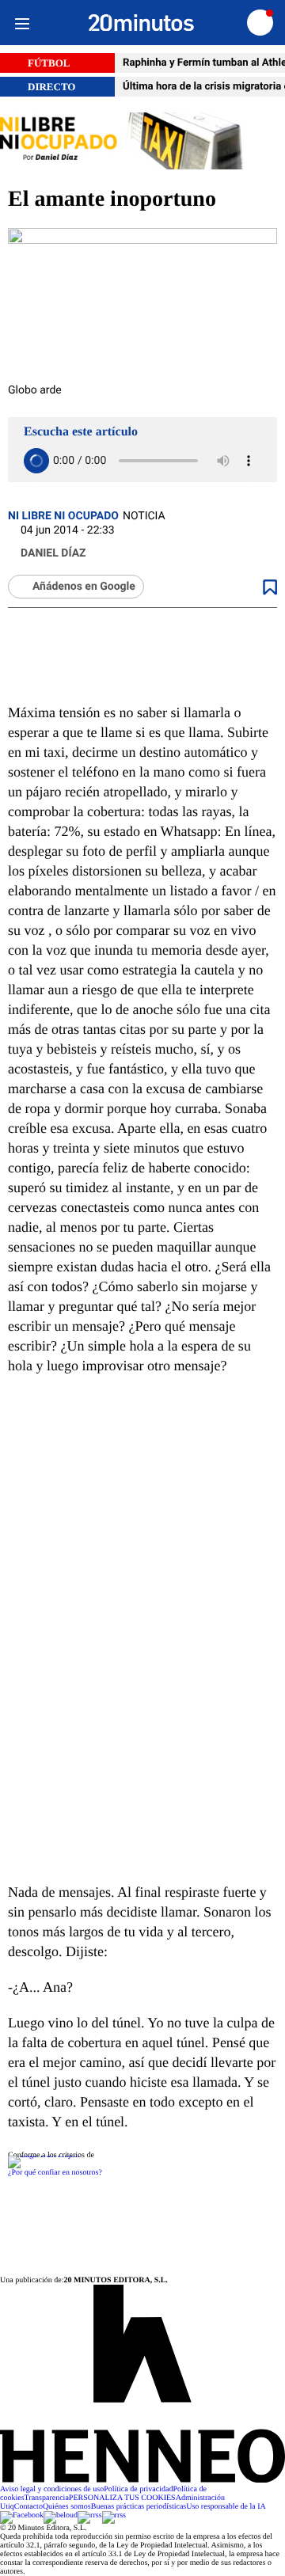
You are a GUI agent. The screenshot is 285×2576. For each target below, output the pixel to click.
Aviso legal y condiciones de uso (52, 2489)
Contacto (28, 2507)
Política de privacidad (138, 2489)
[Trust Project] (44, 2155)
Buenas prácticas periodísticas (139, 2507)
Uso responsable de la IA (226, 2507)
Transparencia (47, 2498)
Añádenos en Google (84, 587)
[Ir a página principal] (141, 23)
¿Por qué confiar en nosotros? (55, 2173)
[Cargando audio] (36, 461)
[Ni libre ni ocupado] (142, 142)
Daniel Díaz (53, 553)
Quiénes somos (67, 2507)
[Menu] (22, 23)
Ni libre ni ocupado (63, 516)
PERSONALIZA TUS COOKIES (122, 2498)
